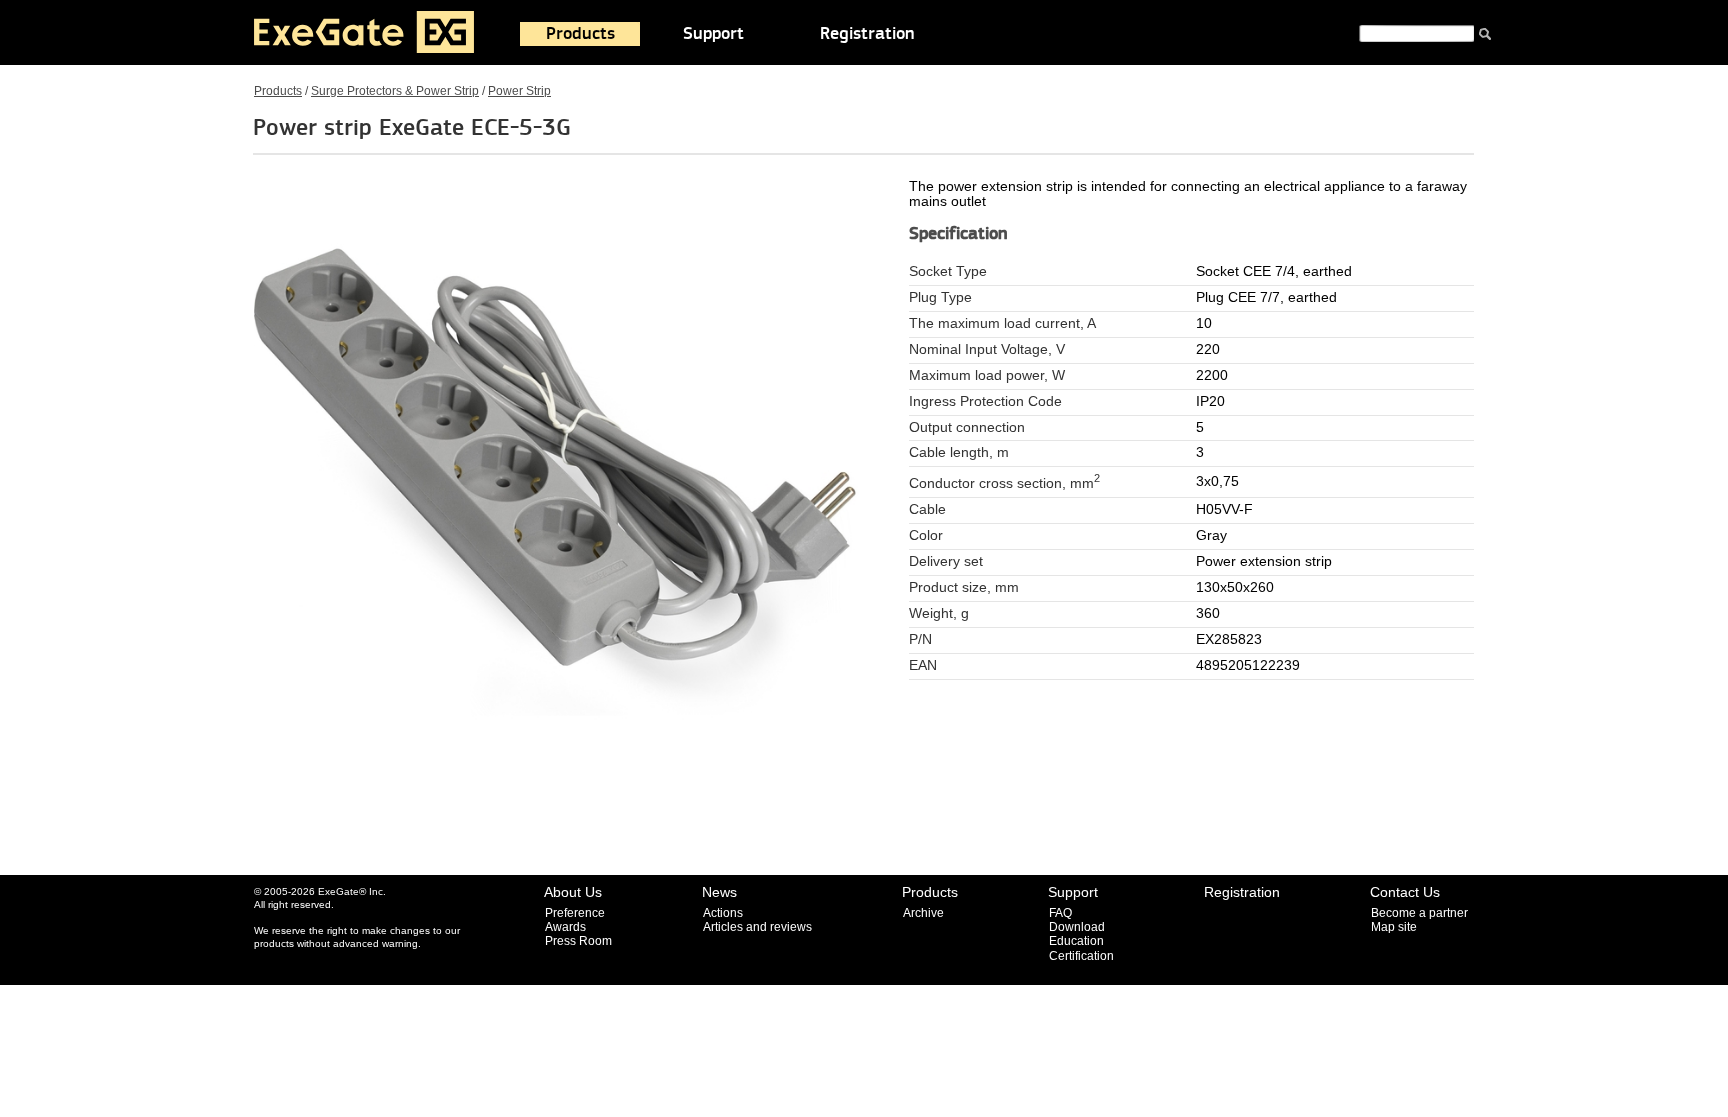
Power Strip (519, 91)
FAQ (1060, 913)
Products (580, 34)
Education (1076, 941)
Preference (575, 913)
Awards (565, 927)
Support (713, 34)
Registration (867, 34)
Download (1077, 927)
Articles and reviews (757, 927)
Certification (1081, 956)
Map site (1394, 927)
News (719, 892)
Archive (923, 913)
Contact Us (1405, 892)
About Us (573, 892)
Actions (723, 913)
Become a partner (1419, 913)
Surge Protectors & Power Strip (395, 91)
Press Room (578, 941)
